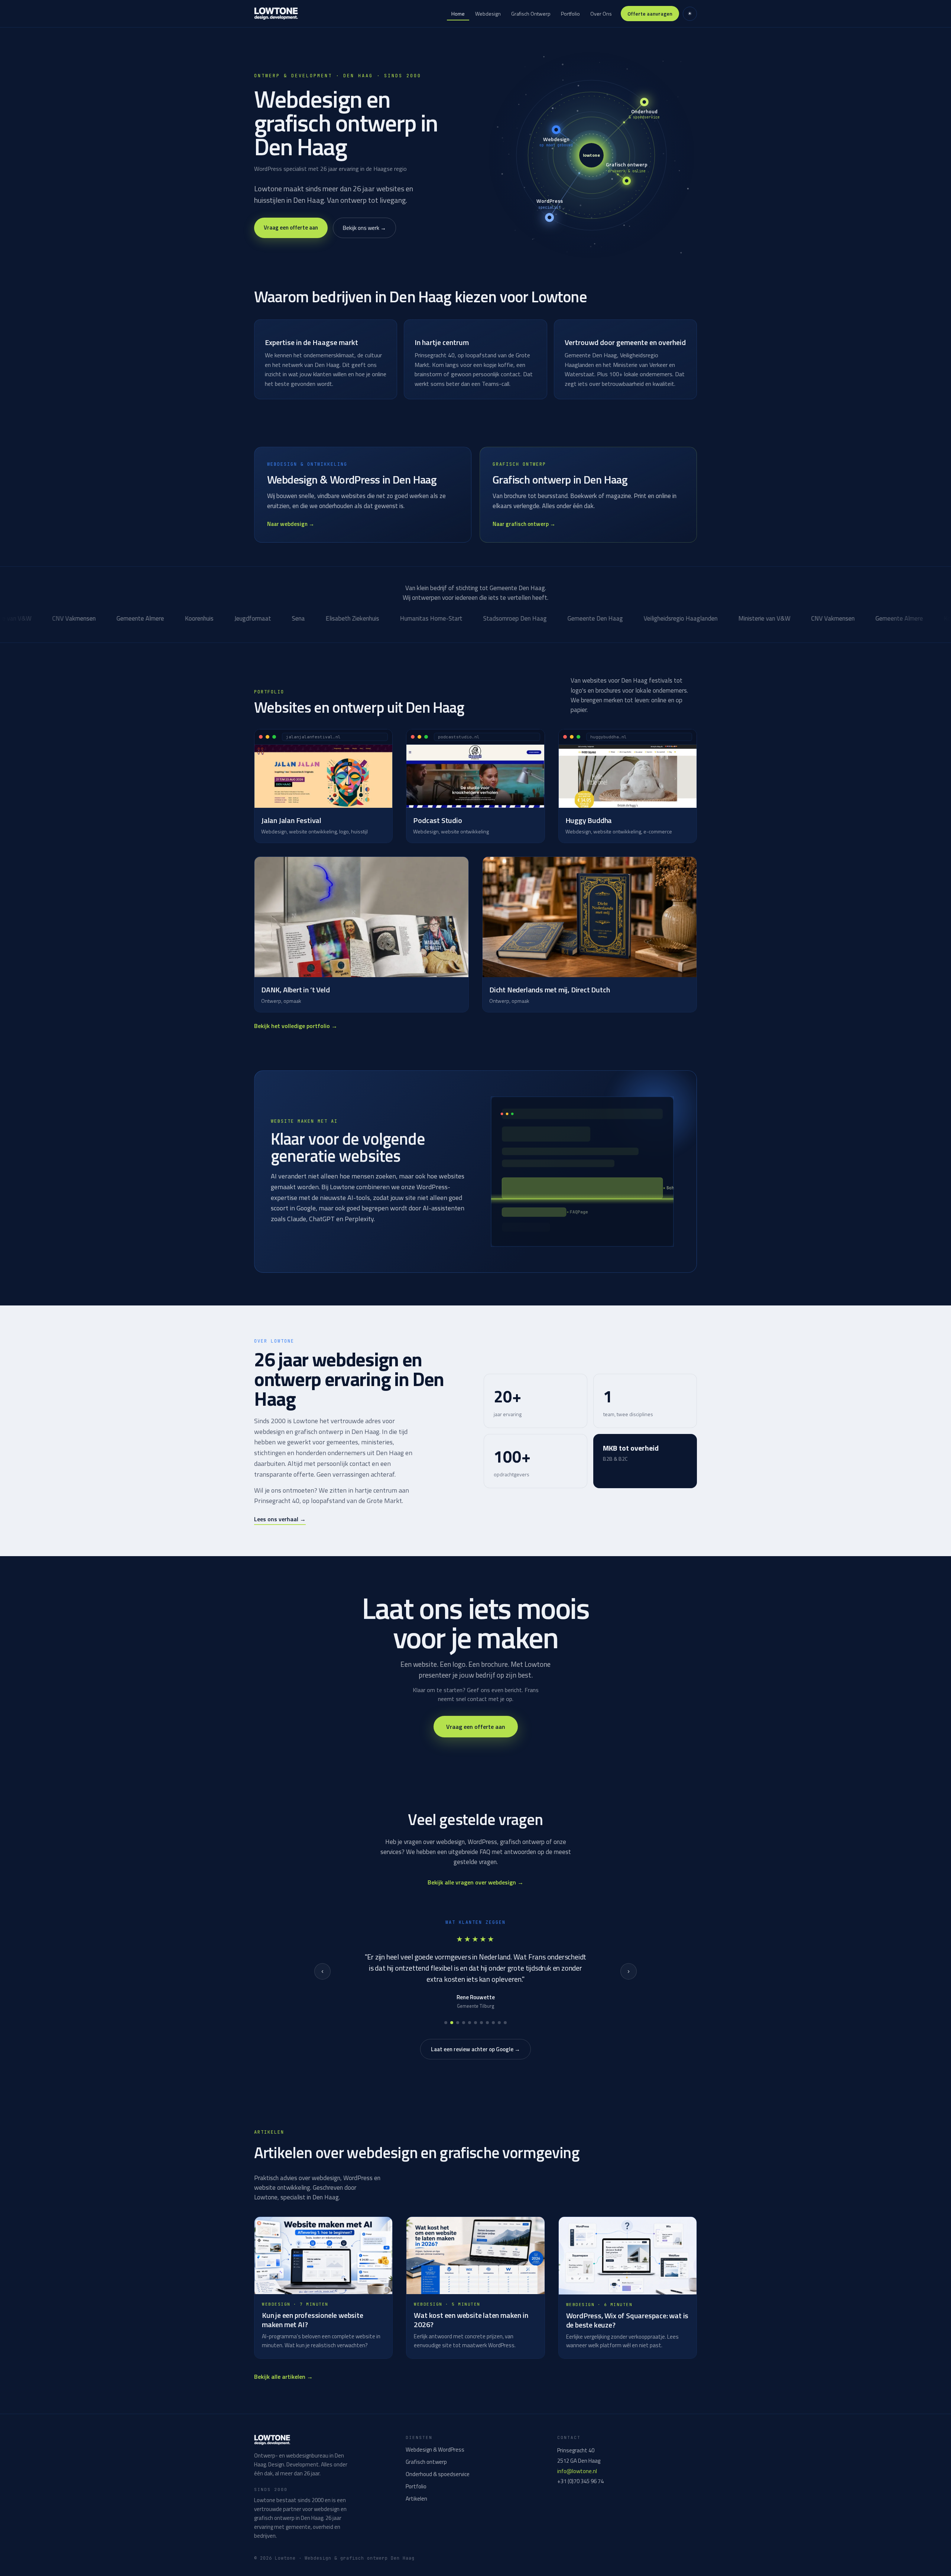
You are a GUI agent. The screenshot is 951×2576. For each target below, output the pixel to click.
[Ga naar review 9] (493, 2023)
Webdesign (488, 14)
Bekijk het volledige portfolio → (296, 1026)
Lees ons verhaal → (280, 1519)
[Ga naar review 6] (475, 2023)
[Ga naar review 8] (487, 2023)
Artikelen (416, 2499)
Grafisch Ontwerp (531, 14)
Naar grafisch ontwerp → (524, 524)
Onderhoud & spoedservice (438, 2474)
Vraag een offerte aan (291, 227)
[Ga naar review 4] (464, 2023)
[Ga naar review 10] (499, 2023)
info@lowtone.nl (577, 2471)
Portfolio (570, 14)
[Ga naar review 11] (505, 2023)
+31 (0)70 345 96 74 (580, 2481)
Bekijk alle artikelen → (283, 2377)
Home (458, 14)
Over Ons (601, 14)
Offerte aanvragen (650, 14)
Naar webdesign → (291, 524)
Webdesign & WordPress (435, 2450)
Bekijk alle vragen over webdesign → (475, 1882)
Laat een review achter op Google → (475, 2049)
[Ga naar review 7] (481, 2023)
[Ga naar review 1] (446, 2023)
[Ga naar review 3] (458, 2023)
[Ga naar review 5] (470, 2023)
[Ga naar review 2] (452, 2023)
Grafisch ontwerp (426, 2462)
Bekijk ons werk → (364, 228)
